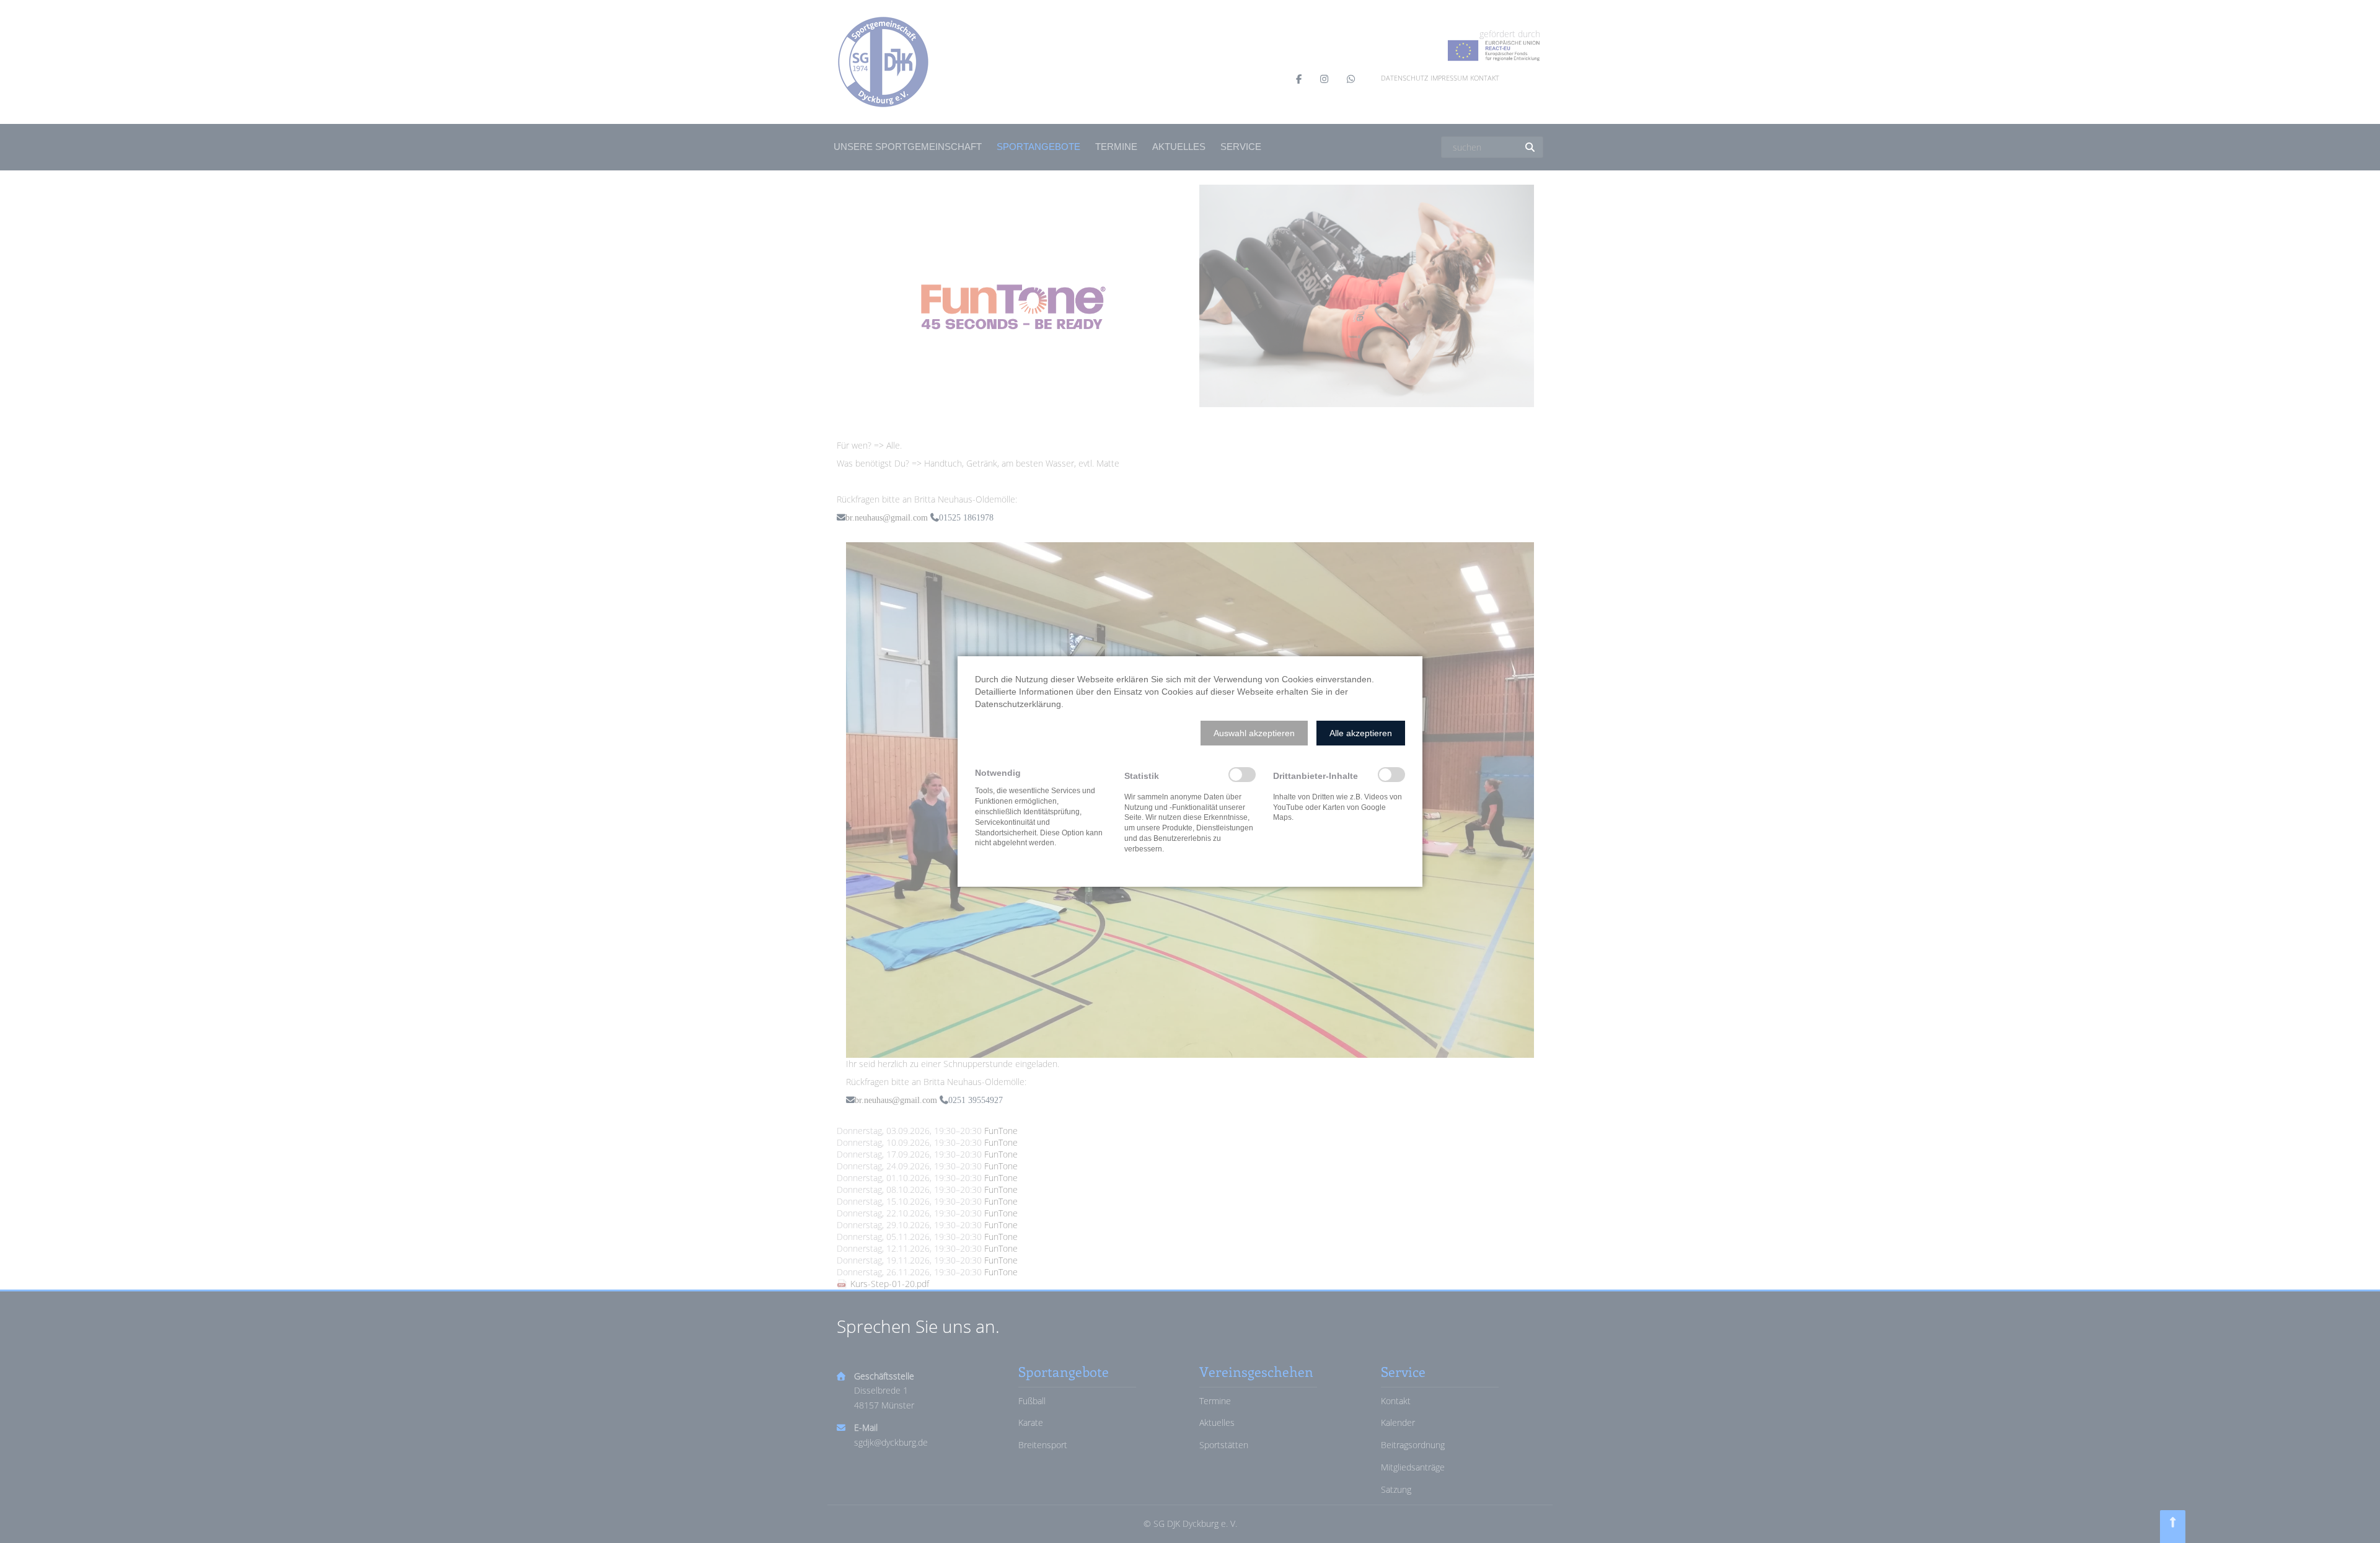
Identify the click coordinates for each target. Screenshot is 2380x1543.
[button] (1254, 733)
